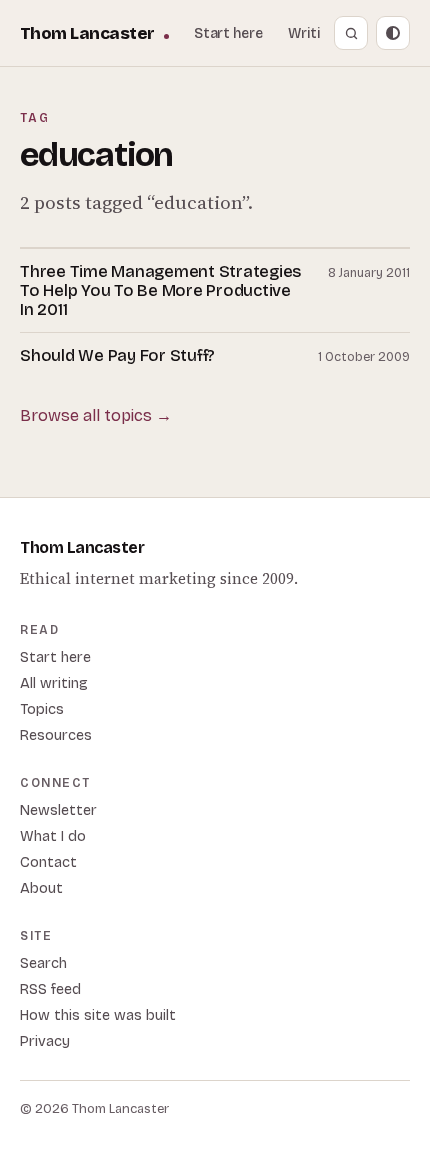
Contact (48, 862)
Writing (312, 33)
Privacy (45, 1041)
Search (43, 963)
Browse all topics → (96, 415)
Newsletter (58, 810)
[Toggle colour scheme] (393, 33)
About (41, 888)
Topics (42, 709)
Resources (56, 735)
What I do (53, 836)
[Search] (351, 33)
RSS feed (50, 989)
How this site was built (98, 1015)
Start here (228, 33)
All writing (54, 683)
